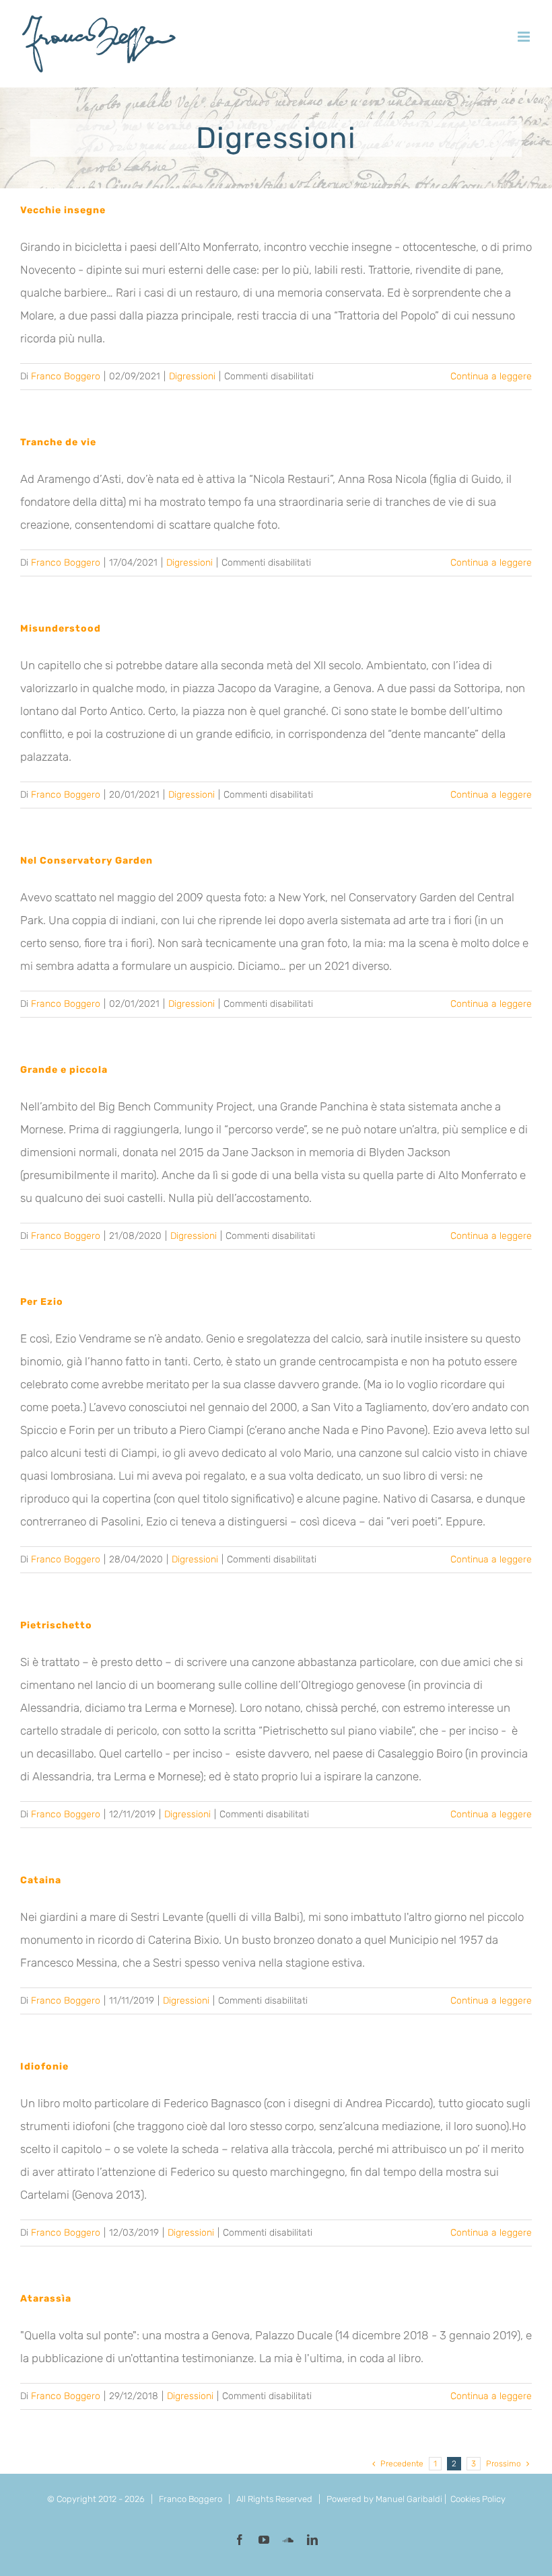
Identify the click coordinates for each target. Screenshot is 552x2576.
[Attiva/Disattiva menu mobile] (525, 37)
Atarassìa (46, 2299)
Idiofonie (44, 2067)
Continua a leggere (491, 376)
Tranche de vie (58, 442)
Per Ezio (42, 1302)
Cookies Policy (478, 2499)
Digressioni (192, 376)
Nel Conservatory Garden (87, 861)
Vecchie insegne (63, 210)
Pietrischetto (56, 1625)
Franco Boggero (66, 376)
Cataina (41, 1880)
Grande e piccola (64, 1070)
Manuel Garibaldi (409, 2499)
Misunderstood (61, 629)
